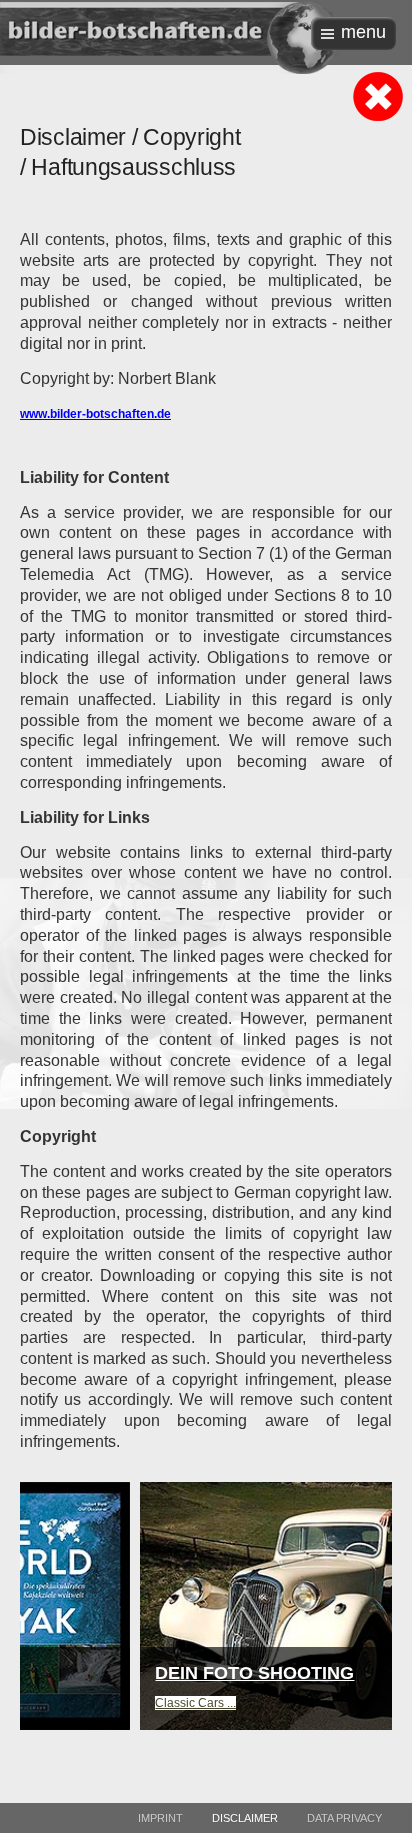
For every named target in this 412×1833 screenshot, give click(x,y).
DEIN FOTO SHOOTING (151, 1673)
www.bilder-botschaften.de (95, 414)
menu (363, 32)
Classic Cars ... (92, 1703)
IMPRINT (160, 1818)
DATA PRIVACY (344, 1818)
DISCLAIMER (245, 1818)
